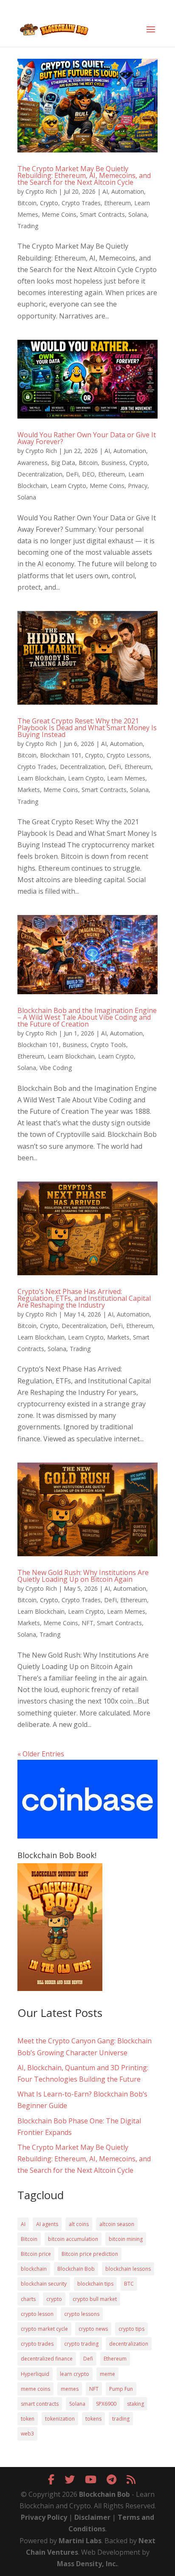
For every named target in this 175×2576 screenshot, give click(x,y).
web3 (27, 2434)
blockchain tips (95, 2284)
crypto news (93, 2329)
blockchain (34, 2269)
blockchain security (44, 2284)
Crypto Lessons (128, 755)
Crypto (49, 203)
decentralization (129, 2344)
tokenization (60, 2419)
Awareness (32, 463)
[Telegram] (111, 2479)
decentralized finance (47, 2359)
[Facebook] (51, 2479)
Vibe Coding (56, 1068)
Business (113, 463)
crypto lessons (82, 2314)
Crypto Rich (41, 191)
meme (107, 2374)
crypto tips (131, 2329)
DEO (88, 474)
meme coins (35, 2389)
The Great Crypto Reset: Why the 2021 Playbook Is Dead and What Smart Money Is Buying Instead (87, 728)
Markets (29, 790)
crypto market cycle (44, 2329)
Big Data (63, 463)
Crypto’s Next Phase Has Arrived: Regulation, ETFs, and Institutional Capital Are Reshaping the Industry (84, 1298)
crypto (54, 2299)
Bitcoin (27, 203)
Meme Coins (59, 214)
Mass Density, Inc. (87, 2564)
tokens (93, 2419)
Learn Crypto (68, 486)
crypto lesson (37, 2314)
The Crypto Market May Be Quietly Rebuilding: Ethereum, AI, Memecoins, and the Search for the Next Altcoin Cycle (84, 175)
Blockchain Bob (76, 2269)
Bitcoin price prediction (90, 2254)
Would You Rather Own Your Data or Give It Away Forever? (87, 438)
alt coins (79, 2224)
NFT (87, 1623)
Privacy (138, 486)
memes (70, 2389)
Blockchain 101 (61, 755)
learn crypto (75, 2374)
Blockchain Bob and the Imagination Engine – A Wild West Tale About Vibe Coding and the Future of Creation (87, 1017)
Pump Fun (121, 2389)
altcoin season (117, 2224)
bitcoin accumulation (73, 2239)
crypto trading (81, 2344)
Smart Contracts (102, 214)
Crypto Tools (108, 1045)
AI (105, 191)
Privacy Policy (44, 2517)
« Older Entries (41, 1754)
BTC (129, 2284)
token (28, 2419)
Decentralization (40, 474)
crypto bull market (95, 2299)
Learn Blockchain (41, 778)
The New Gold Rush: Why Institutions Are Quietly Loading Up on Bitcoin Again (83, 1576)
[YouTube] (91, 2479)
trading (121, 2419)
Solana (138, 214)
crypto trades (37, 2344)
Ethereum (117, 203)
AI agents (47, 2224)
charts (28, 2299)
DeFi (72, 474)
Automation (128, 191)
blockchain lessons (128, 2269)
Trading (28, 226)
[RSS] (131, 2479)
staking (135, 2404)
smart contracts (40, 2404)
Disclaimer (92, 2517)
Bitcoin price (36, 2254)
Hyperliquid (35, 2374)
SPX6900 (106, 2404)
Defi (88, 2359)
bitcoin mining (126, 2239)
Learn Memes (126, 778)
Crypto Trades (81, 203)
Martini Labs (80, 2541)
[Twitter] (70, 2479)
